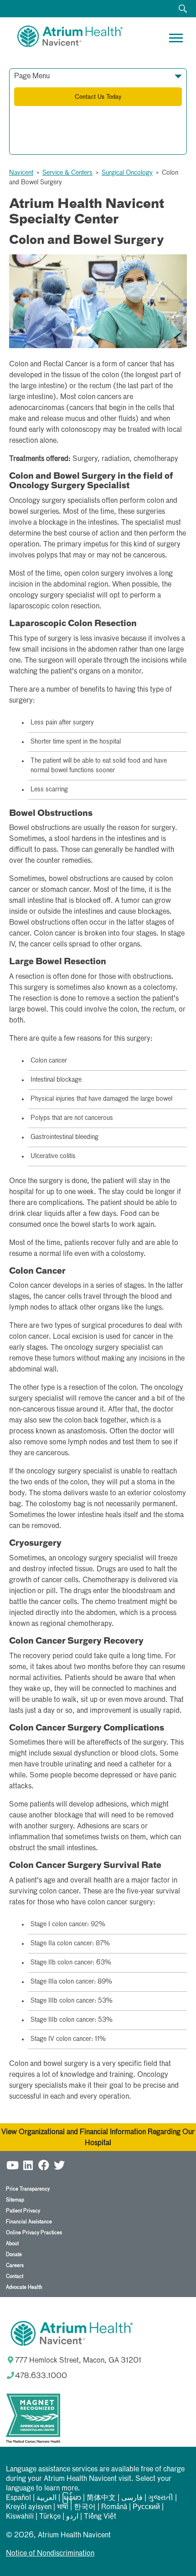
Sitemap (15, 2200)
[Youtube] (13, 2165)
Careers (15, 2265)
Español (18, 2498)
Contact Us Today (98, 97)
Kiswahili (20, 2517)
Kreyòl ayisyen (29, 2507)
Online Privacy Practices (34, 2233)
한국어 (85, 2507)
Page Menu (32, 76)
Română (114, 2507)
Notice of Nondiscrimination (50, 2554)
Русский (146, 2507)
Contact (15, 2276)
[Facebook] (44, 2165)
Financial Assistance (29, 2222)
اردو (72, 2517)
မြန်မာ (72, 2498)
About (12, 2244)
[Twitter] (59, 2165)
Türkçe (50, 2517)
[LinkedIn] (28, 2165)
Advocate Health (24, 2287)
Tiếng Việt (100, 2517)
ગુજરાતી (161, 2498)
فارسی (132, 2498)
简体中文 (101, 2498)
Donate (14, 2255)
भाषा (63, 2507)
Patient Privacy (23, 2211)
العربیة (46, 2498)
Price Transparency (28, 2189)
